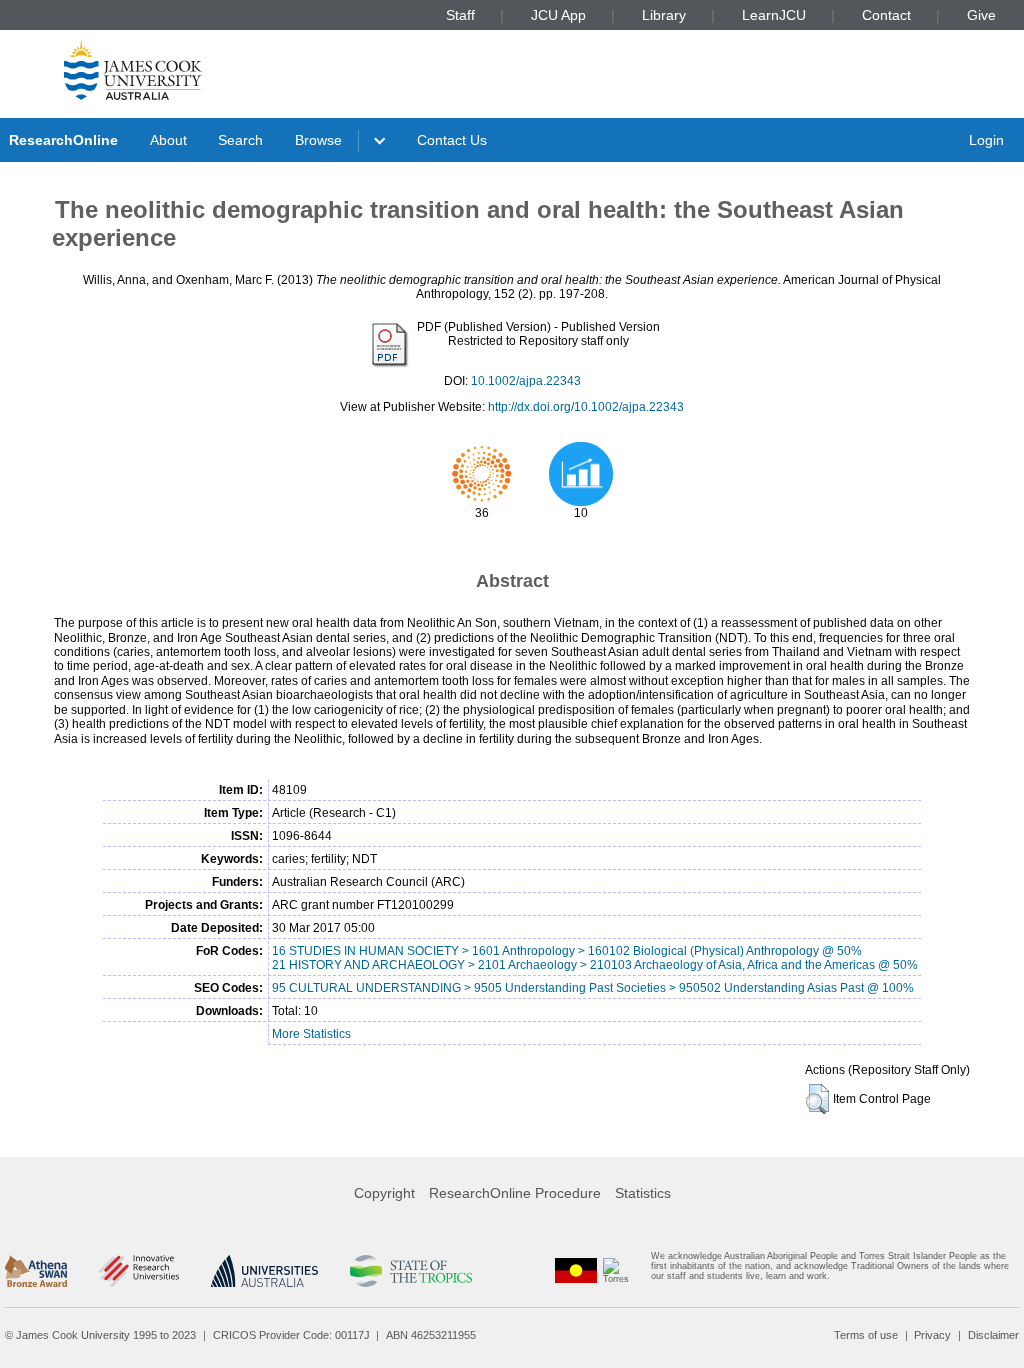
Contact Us (452, 140)
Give (981, 15)
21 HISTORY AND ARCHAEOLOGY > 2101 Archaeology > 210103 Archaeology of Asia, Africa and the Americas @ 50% (595, 965)
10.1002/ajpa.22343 (526, 381)
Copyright (384, 1193)
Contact (886, 15)
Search (240, 140)
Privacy (932, 1335)
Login (986, 140)
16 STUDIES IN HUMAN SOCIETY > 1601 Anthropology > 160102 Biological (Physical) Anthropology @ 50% (567, 951)
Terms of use (866, 1335)
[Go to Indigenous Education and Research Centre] (576, 1270)
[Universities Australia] (264, 1271)
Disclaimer (993, 1335)
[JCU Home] (133, 69)
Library (664, 15)
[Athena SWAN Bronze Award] (36, 1271)
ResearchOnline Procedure (515, 1193)
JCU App (558, 15)
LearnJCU (774, 15)
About (168, 140)
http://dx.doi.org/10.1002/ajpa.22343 (586, 407)
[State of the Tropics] (411, 1271)
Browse (318, 140)
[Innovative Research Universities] (138, 1271)
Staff (460, 15)
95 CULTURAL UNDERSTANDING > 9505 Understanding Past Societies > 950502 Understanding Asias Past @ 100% (593, 988)
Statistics (643, 1193)
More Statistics (311, 1034)
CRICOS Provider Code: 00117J (291, 1335)
